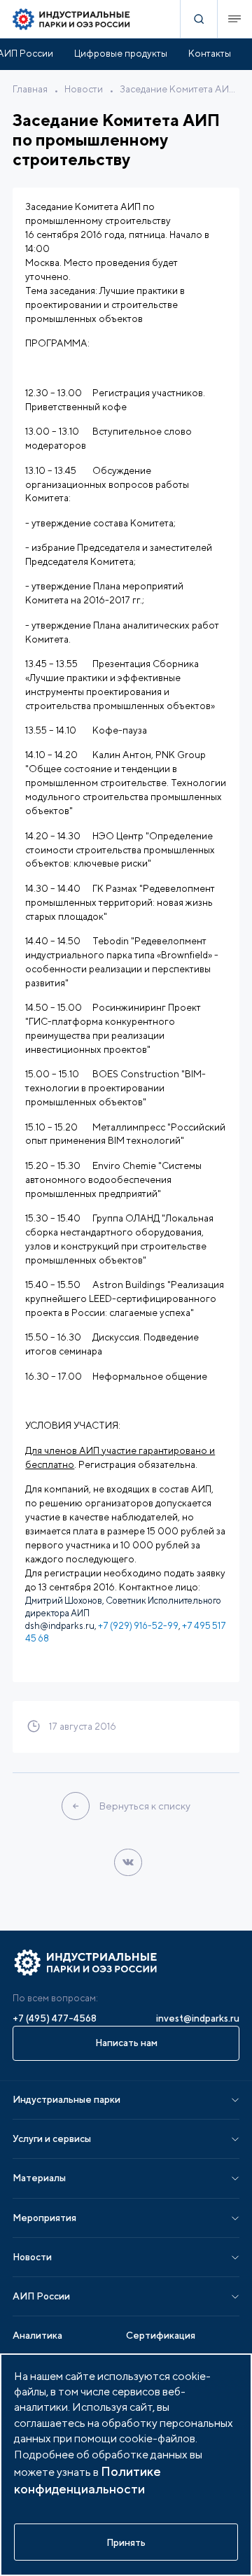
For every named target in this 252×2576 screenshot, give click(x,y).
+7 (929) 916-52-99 (138, 1626)
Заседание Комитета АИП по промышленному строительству (180, 89)
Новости (84, 89)
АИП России (41, 2296)
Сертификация (161, 2335)
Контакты (210, 53)
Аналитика (37, 2335)
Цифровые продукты (121, 53)
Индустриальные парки (66, 2099)
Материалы (39, 2178)
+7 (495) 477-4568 (55, 2018)
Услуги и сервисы (52, 2138)
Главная (30, 89)
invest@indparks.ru (198, 2018)
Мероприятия (44, 2218)
